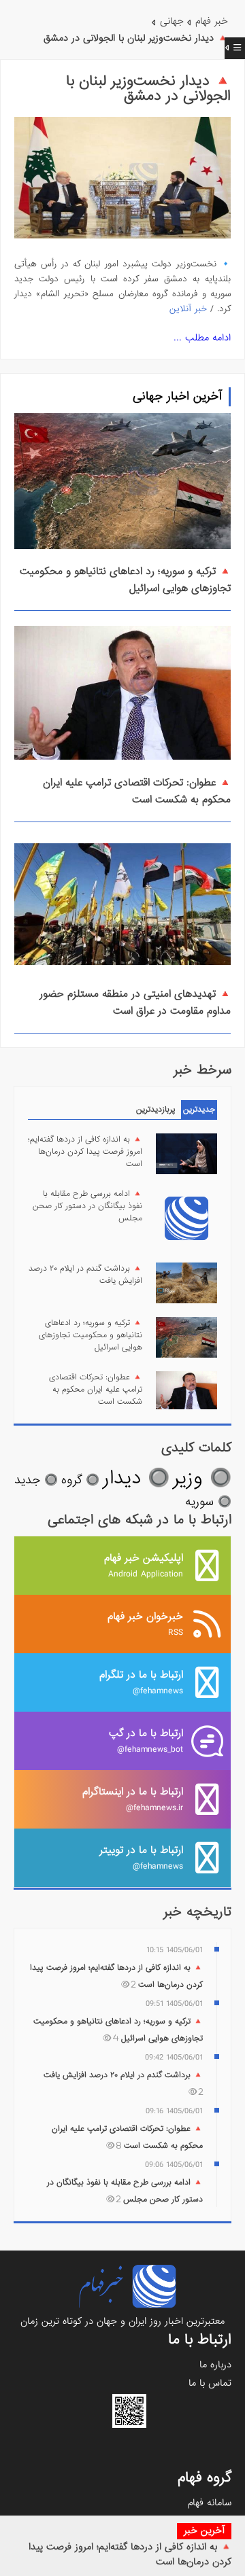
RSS (145, 1624)
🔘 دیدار (136, 1478)
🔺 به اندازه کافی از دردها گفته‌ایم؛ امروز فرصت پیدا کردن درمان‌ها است (85, 1152)
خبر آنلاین (188, 309)
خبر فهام (212, 21)
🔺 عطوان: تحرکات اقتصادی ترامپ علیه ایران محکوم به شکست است (137, 791)
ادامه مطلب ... (202, 338)
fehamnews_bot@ (146, 1741)
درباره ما (215, 2365)
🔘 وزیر (202, 1478)
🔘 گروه (80, 1480)
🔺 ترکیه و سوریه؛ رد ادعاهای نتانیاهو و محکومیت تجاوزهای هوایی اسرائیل (91, 1335)
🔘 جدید (36, 1480)
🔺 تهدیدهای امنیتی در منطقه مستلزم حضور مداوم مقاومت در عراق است (135, 1003)
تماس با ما (210, 2383)
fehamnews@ (141, 1682)
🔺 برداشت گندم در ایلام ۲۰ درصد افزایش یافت (85, 1275)
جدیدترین (199, 1110)
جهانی (172, 21)
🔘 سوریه (208, 1502)
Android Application (144, 1565)
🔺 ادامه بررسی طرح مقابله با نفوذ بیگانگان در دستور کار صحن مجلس (87, 1206)
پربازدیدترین (156, 1110)
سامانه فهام (210, 2503)
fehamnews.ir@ (133, 1799)
